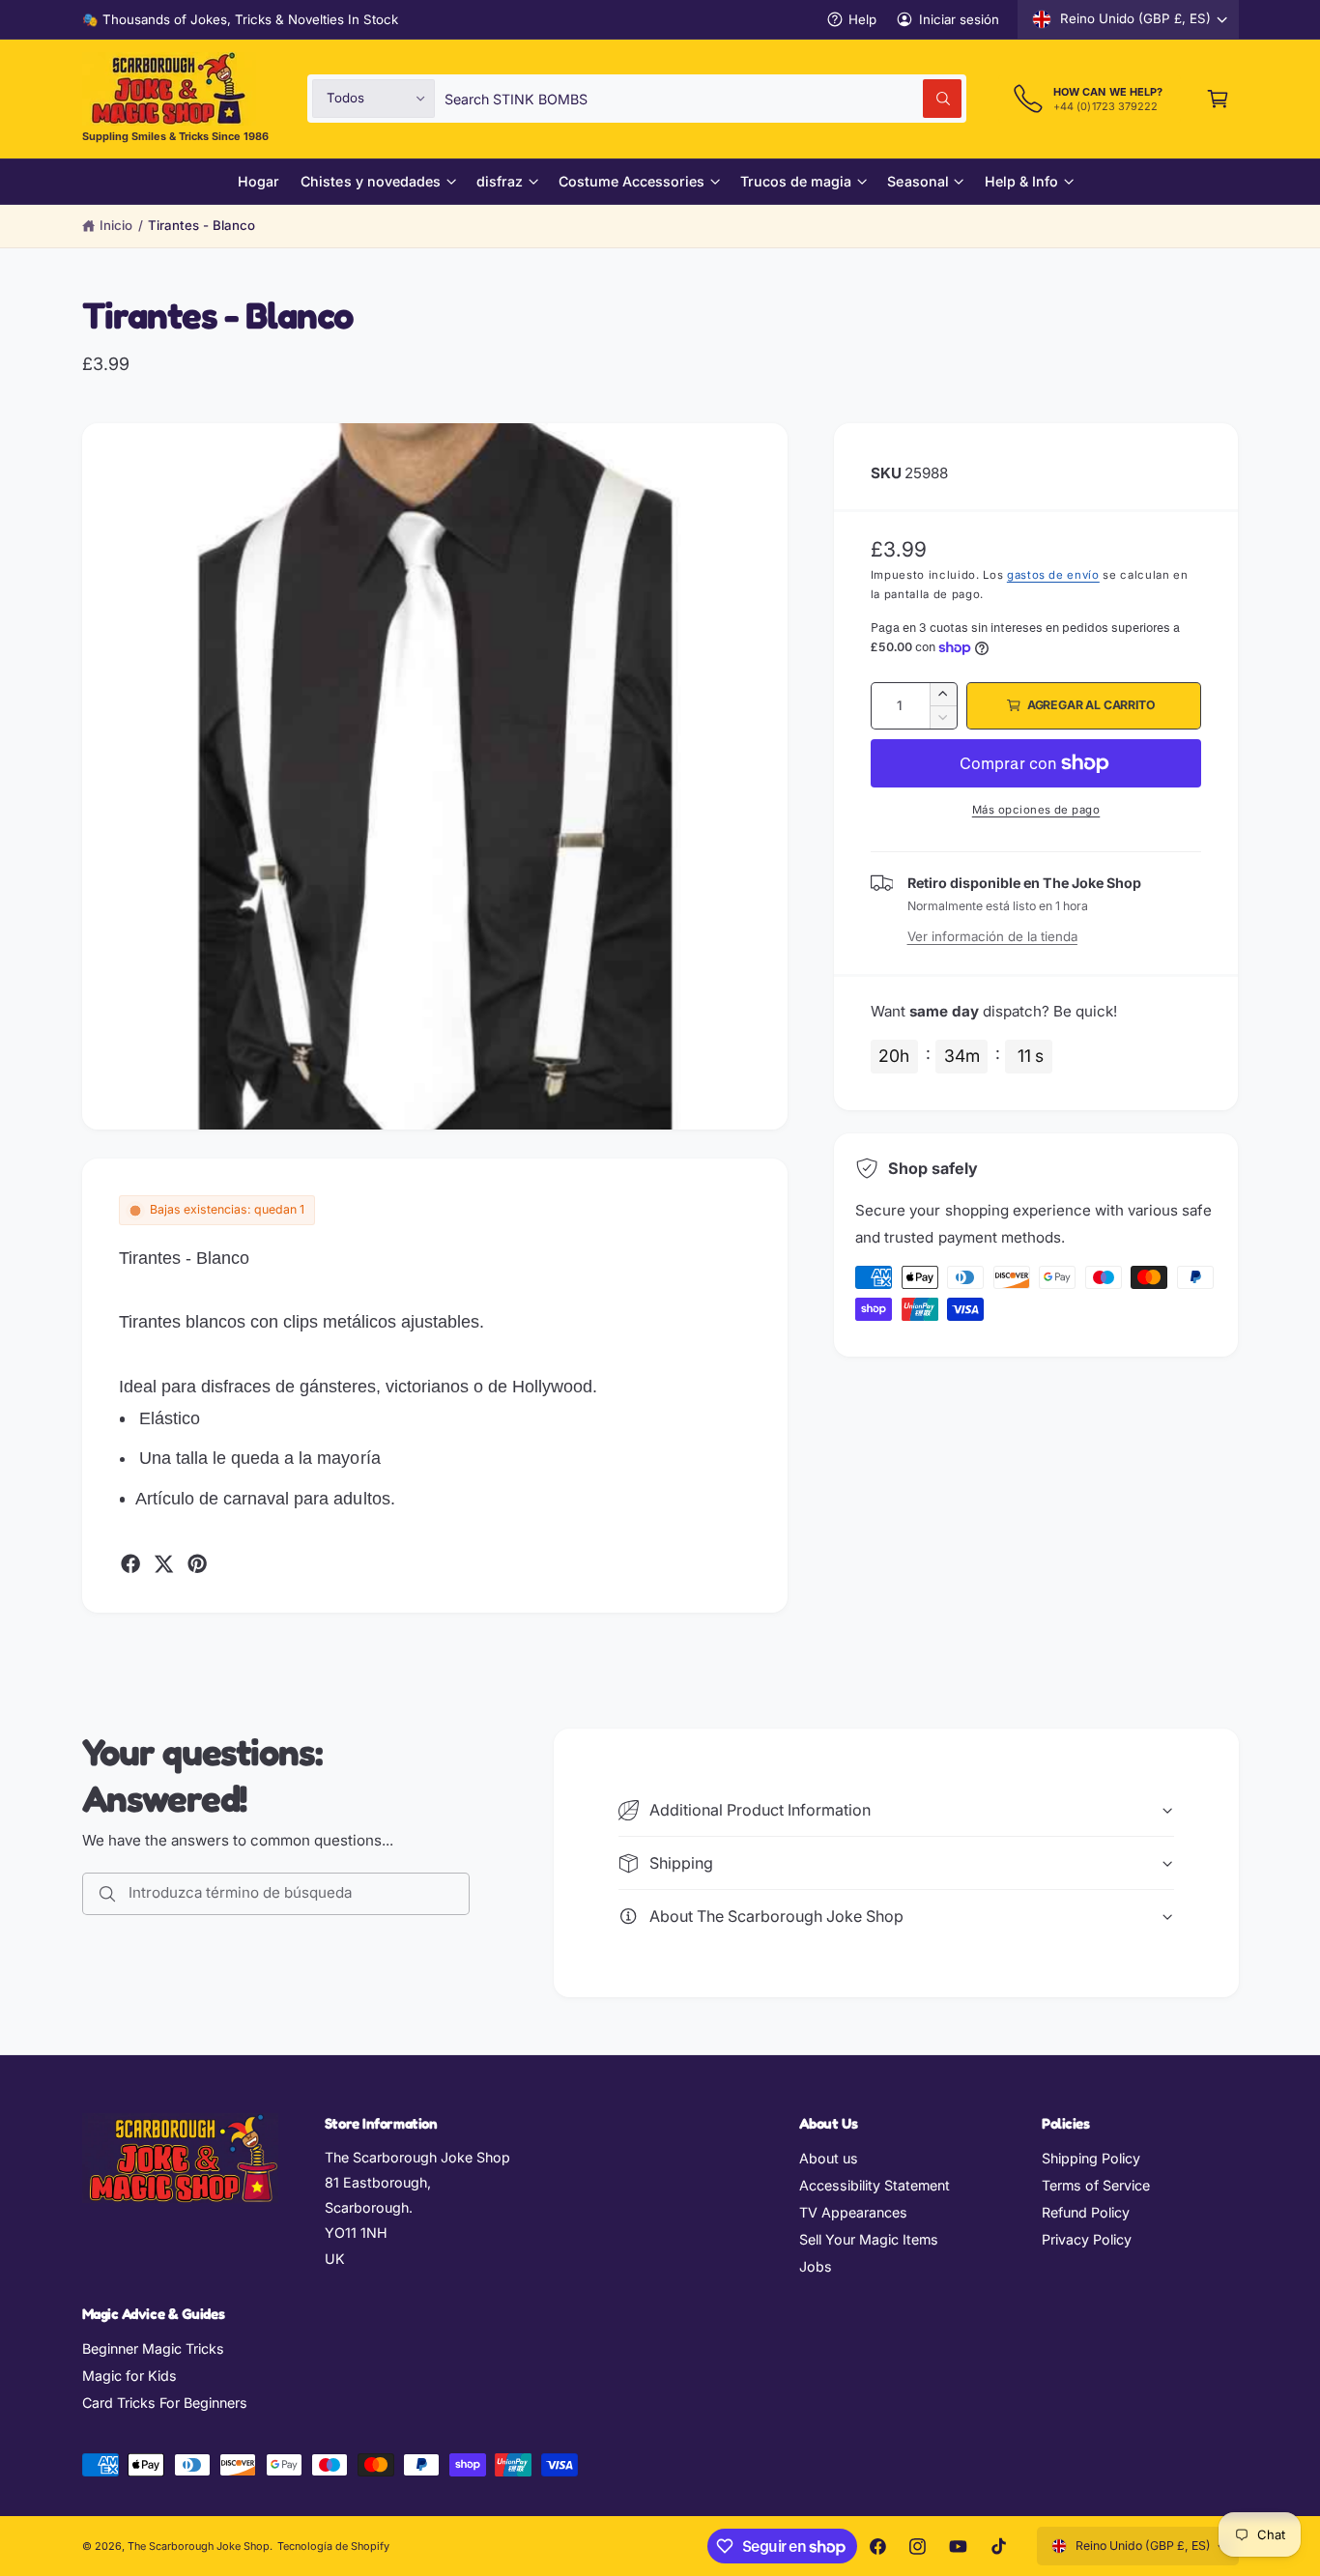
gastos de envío (1053, 575)
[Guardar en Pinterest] (197, 1563)
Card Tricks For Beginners (165, 2403)
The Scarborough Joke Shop (199, 2546)
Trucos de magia (796, 181)
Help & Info (1021, 181)
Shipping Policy (1091, 2158)
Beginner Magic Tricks (153, 2348)
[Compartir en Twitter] (163, 1563)
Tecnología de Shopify (333, 2546)
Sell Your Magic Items (869, 2239)
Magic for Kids (129, 2376)
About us (829, 2158)
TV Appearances (853, 2212)
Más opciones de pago (1036, 810)
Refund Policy (1086, 2212)
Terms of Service (1096, 2185)
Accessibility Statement (875, 2185)
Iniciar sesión (959, 19)
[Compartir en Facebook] (130, 1563)
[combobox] (703, 98)
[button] (1218, 98)
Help (862, 19)
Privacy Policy (1087, 2239)
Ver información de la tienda (992, 936)
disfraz (500, 181)
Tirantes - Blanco (201, 225)
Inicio (116, 225)
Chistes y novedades (370, 181)
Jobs (816, 2266)
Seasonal (918, 181)
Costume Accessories (631, 181)
